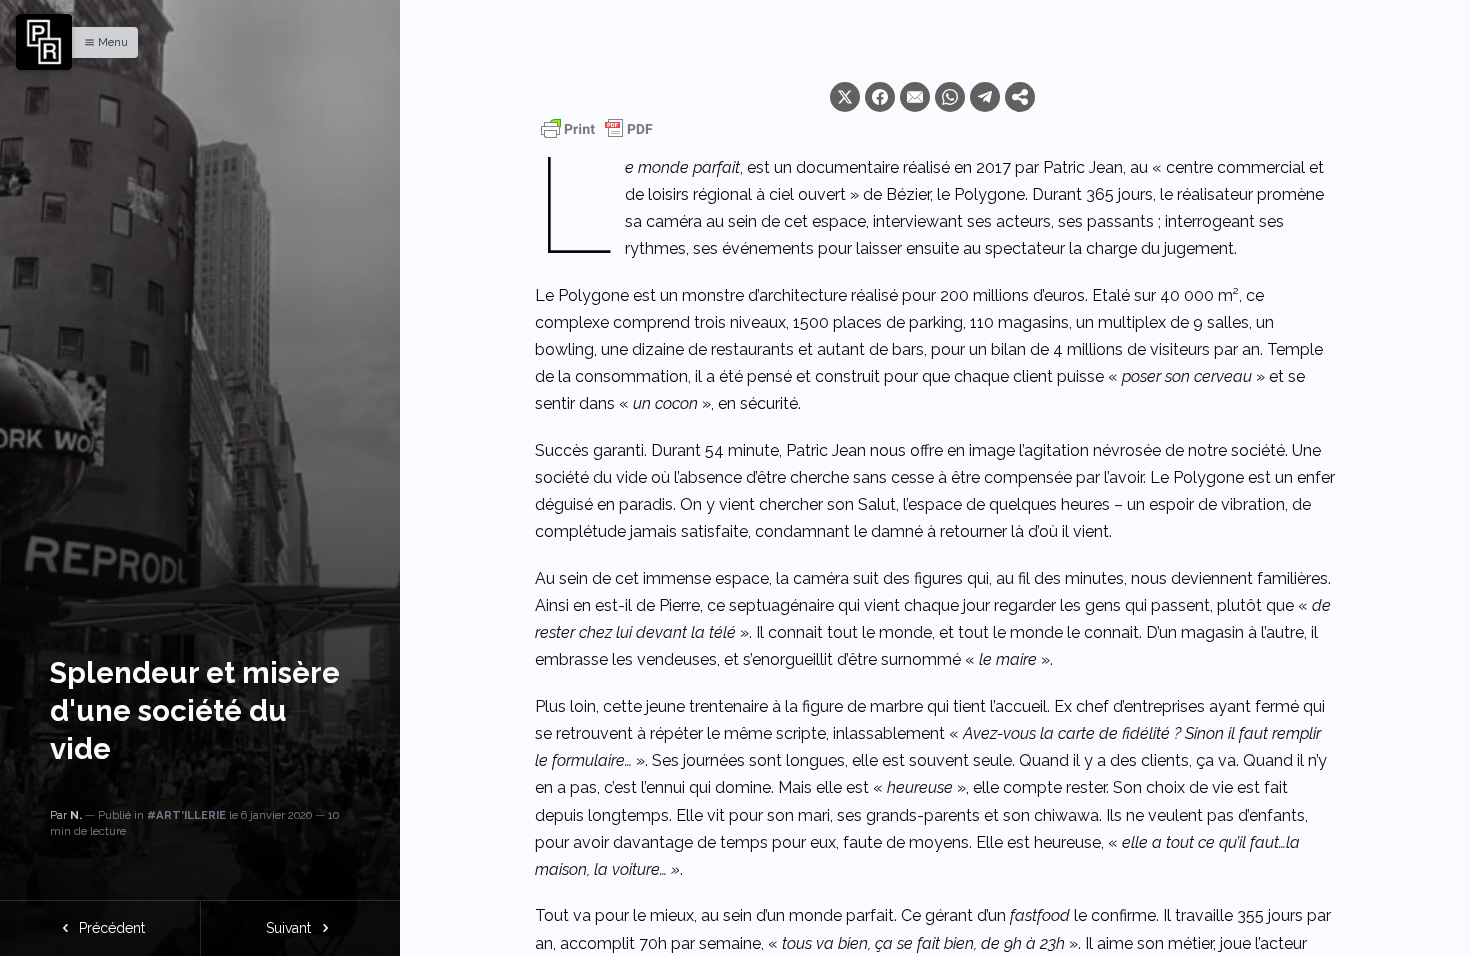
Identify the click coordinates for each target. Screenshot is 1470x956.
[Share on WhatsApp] (950, 97)
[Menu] (44, 42)
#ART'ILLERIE (186, 815)
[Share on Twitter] (845, 97)
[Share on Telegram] (985, 97)
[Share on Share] (1020, 97)
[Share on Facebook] (880, 97)
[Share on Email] (915, 97)
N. (76, 815)
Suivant (290, 928)
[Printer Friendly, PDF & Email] (597, 129)
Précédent (110, 928)
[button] (101, 43)
